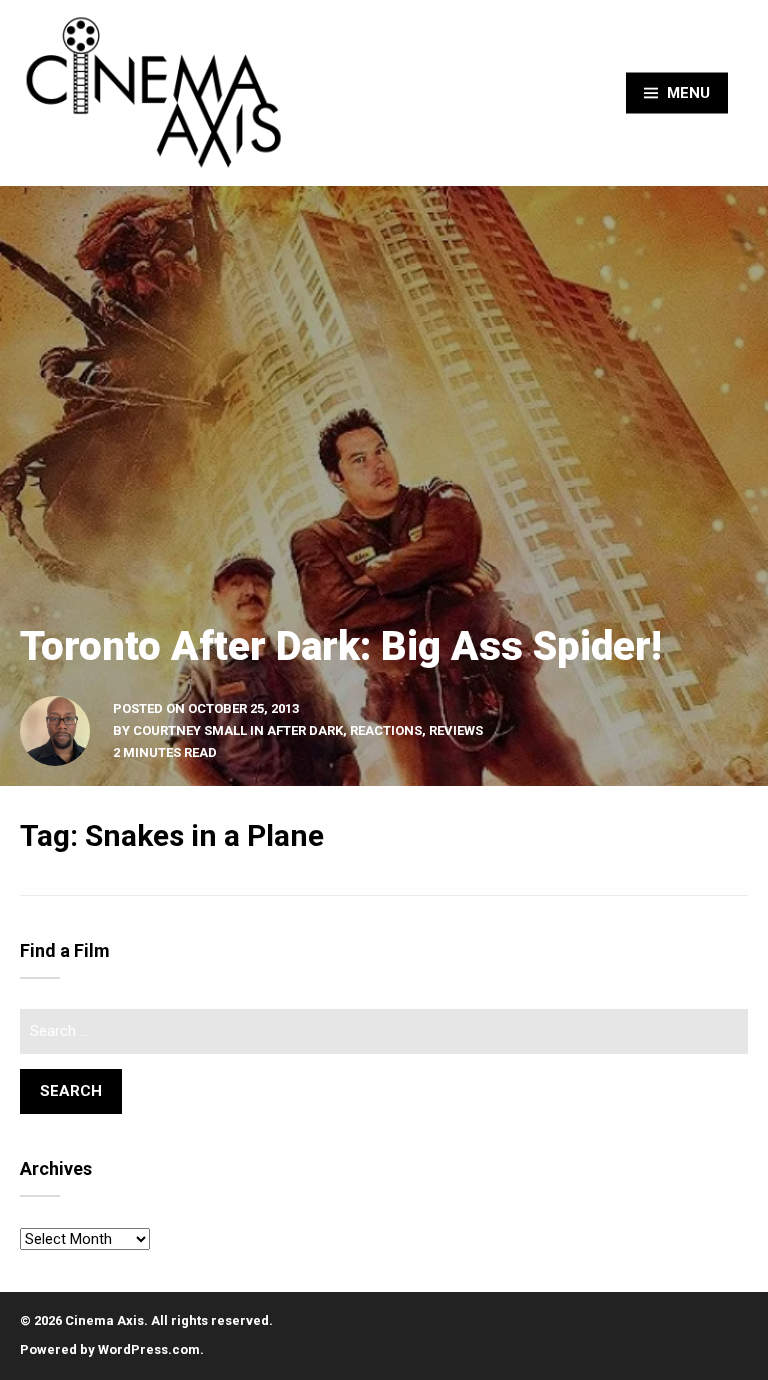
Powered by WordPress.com (110, 1349)
